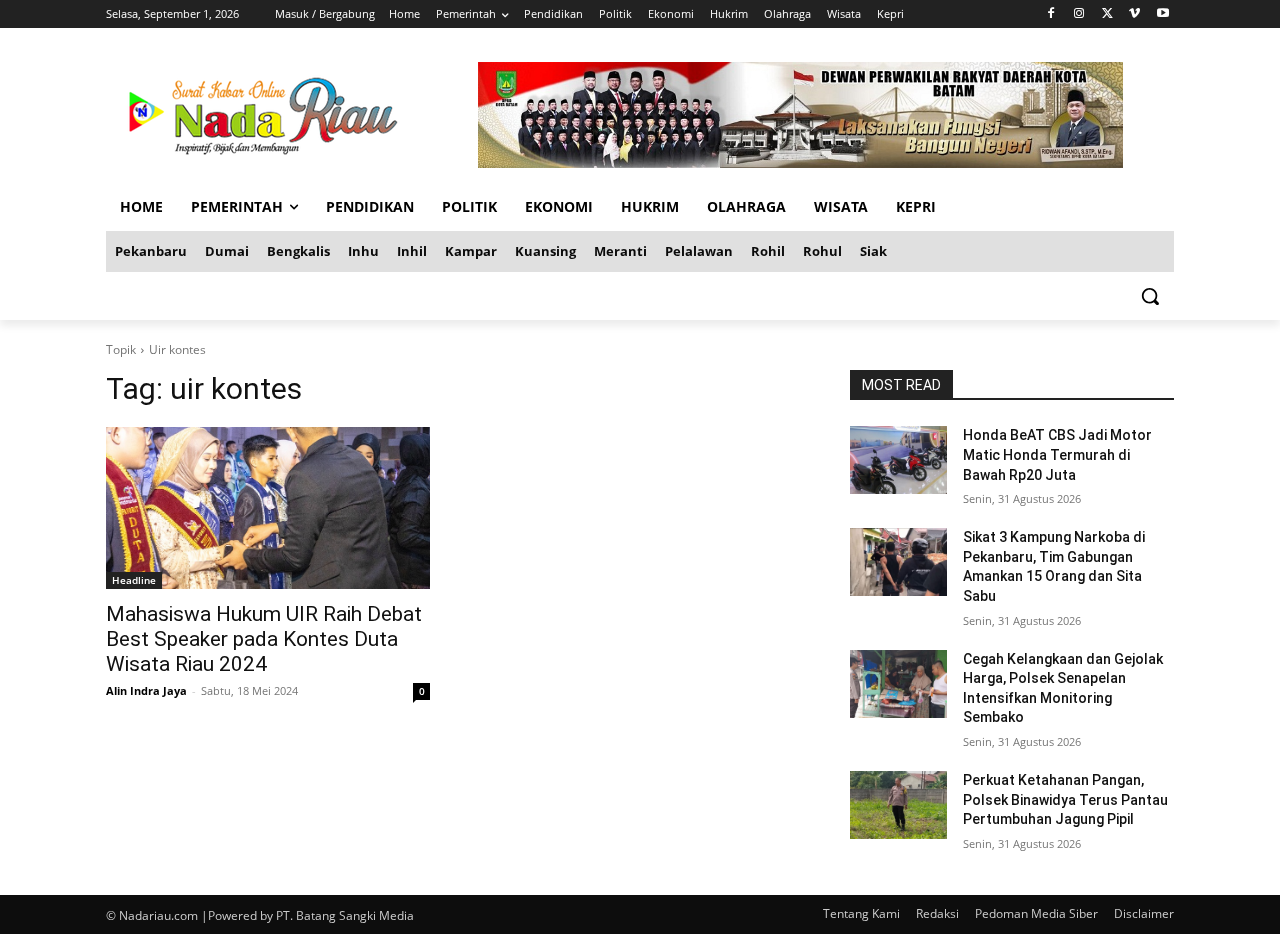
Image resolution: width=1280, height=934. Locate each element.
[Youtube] (1162, 14)
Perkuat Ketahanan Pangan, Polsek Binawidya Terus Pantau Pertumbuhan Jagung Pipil (1065, 799)
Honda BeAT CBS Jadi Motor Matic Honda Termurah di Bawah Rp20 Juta (1057, 454)
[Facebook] (1051, 14)
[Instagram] (1079, 14)
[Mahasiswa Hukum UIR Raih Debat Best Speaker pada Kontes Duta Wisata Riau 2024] (268, 508)
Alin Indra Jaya (146, 690)
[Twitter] (1107, 14)
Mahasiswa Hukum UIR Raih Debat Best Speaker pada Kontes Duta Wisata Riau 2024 (264, 639)
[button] (1150, 296)
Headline (134, 580)
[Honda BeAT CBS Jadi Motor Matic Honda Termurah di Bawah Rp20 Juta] (898, 460)
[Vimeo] (1134, 14)
